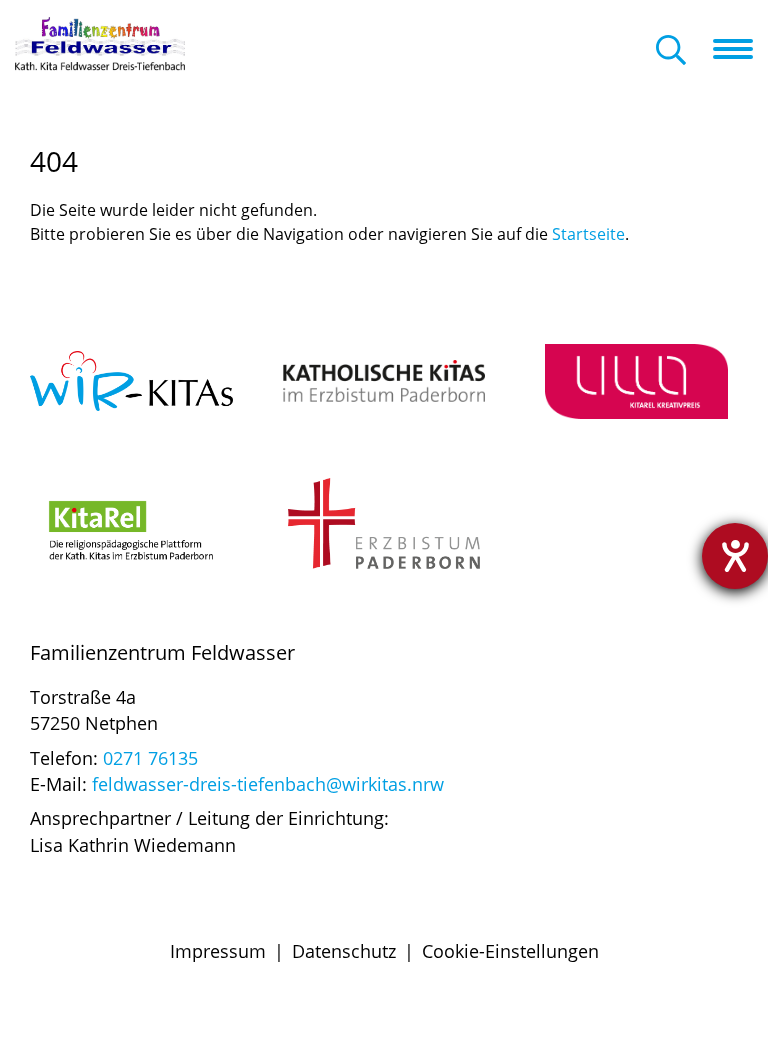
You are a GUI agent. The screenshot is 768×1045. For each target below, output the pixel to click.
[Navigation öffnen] (740, 49)
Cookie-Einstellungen (510, 951)
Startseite (588, 234)
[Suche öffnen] (671, 51)
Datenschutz (344, 951)
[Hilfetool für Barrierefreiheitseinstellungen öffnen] (735, 556)
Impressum (218, 951)
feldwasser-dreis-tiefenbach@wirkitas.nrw (268, 784)
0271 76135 (148, 758)
